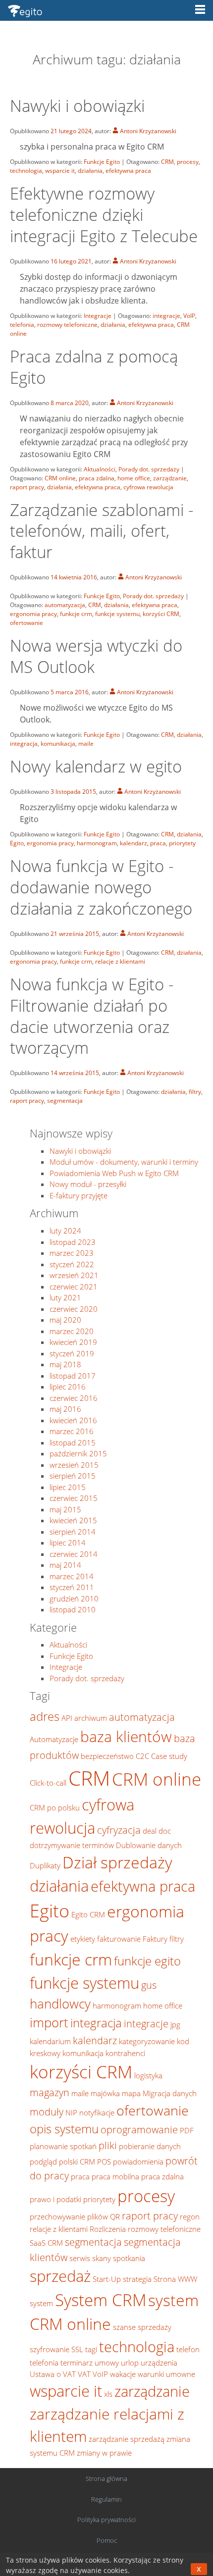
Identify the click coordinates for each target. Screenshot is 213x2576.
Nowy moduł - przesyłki (88, 1184)
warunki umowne (166, 2374)
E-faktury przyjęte (79, 1195)
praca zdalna (97, 478)
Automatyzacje (54, 1739)
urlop (130, 2363)
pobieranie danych (150, 2146)
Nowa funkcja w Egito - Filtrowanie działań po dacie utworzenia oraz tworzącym (92, 1016)
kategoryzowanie (147, 2041)
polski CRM (77, 2162)
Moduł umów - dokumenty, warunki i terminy (124, 1162)
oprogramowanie (139, 2129)
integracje (166, 316)
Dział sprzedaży (117, 1862)
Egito (17, 843)
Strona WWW (175, 2279)
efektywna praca (128, 171)
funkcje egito (147, 1961)
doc (165, 1831)
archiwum (91, 1718)
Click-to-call (48, 1783)
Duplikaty (45, 1865)
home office (134, 478)
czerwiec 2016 (74, 1398)
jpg (175, 2024)
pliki (108, 2145)
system (41, 2303)
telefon (188, 2349)
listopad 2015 (73, 1443)
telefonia (22, 325)
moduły (47, 2112)
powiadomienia (138, 2162)
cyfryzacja (119, 1830)
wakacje (123, 2374)
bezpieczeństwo (107, 1756)
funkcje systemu (117, 614)
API (67, 1718)
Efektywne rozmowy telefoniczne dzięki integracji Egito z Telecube (104, 215)
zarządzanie (170, 478)
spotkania (129, 2258)
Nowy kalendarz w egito (96, 766)
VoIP (189, 316)
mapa (131, 2093)
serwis (80, 2258)
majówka (105, 2093)
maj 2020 (65, 1320)
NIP (71, 2112)
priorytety (182, 843)
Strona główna (106, 2478)
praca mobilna (115, 2176)
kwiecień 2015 (73, 1520)
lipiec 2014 (68, 1543)
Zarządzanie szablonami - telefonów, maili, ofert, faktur (102, 531)
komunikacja (58, 744)
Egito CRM (88, 1914)
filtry (195, 1092)
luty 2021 (65, 1297)
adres (45, 1716)
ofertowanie (27, 623)
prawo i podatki (55, 2199)
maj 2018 (65, 1364)
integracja (24, 744)
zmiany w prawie (104, 2453)
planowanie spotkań (63, 2146)
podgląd (43, 2162)
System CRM (101, 2300)
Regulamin (106, 2499)
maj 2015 (65, 1509)
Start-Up (107, 2279)
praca (158, 843)
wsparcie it (60, 171)
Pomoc (107, 2540)
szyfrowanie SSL (56, 2349)
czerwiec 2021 (74, 1287)
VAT (84, 2374)
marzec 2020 (72, 1331)
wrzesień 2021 (74, 1275)
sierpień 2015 (73, 1476)
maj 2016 (65, 1409)
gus (149, 1985)
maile (86, 744)
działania (90, 171)
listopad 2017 (73, 1376)
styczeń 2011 (72, 1587)
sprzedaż (60, 2276)
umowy (107, 2363)
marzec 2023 (72, 1253)
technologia (26, 171)
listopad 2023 (73, 1242)
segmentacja (65, 1101)
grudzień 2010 (74, 1598)
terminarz (77, 2363)
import (49, 2023)
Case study (169, 1756)
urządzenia (159, 2363)
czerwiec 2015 (74, 1498)
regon (190, 2216)
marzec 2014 (72, 1576)
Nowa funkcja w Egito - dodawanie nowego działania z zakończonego (101, 887)
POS (104, 2162)
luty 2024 (65, 1231)
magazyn (50, 2092)
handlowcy (60, 2004)
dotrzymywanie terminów (72, 1845)
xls (108, 2394)
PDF (187, 2130)
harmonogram (97, 843)
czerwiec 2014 (74, 1554)
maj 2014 (65, 1565)
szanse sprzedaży (142, 2327)
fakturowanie (119, 1939)
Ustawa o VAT (53, 2374)
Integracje (98, 316)
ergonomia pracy (33, 614)
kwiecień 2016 (73, 1420)
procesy (188, 162)
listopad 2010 (73, 1609)
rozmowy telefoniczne (67, 325)
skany (102, 2258)
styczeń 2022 (72, 1264)
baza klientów (126, 1736)
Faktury (155, 1939)
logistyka (148, 2075)
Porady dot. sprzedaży (149, 469)
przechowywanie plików (69, 2216)
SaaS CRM (46, 2243)
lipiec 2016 (68, 1387)
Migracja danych (170, 2093)
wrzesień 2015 (74, 1465)
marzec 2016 (72, 1431)
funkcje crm (76, 614)
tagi (91, 2349)
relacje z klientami (120, 961)
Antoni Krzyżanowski (148, 131)
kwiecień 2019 (73, 1342)
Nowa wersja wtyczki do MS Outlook (96, 656)
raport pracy (27, 487)
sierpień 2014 (73, 1532)
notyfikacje (97, 2112)
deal (150, 1831)
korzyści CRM (161, 614)
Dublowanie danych (149, 1845)
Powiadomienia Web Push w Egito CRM (114, 1173)
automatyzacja (65, 605)
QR (115, 2216)
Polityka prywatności (106, 2520)
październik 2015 (78, 1453)
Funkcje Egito (102, 162)
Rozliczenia (108, 2229)
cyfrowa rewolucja (148, 487)
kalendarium (50, 2041)
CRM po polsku (55, 1807)
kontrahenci (125, 2053)
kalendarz (133, 843)
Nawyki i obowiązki (77, 106)
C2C (142, 1756)
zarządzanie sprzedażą (127, 2439)
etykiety (83, 1939)
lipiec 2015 (68, 1487)
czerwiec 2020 (74, 1309)
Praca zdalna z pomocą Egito (94, 367)
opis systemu (64, 2129)
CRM (167, 162)
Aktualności (100, 469)
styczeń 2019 (72, 1353)
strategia (137, 2279)
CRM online (60, 478)
